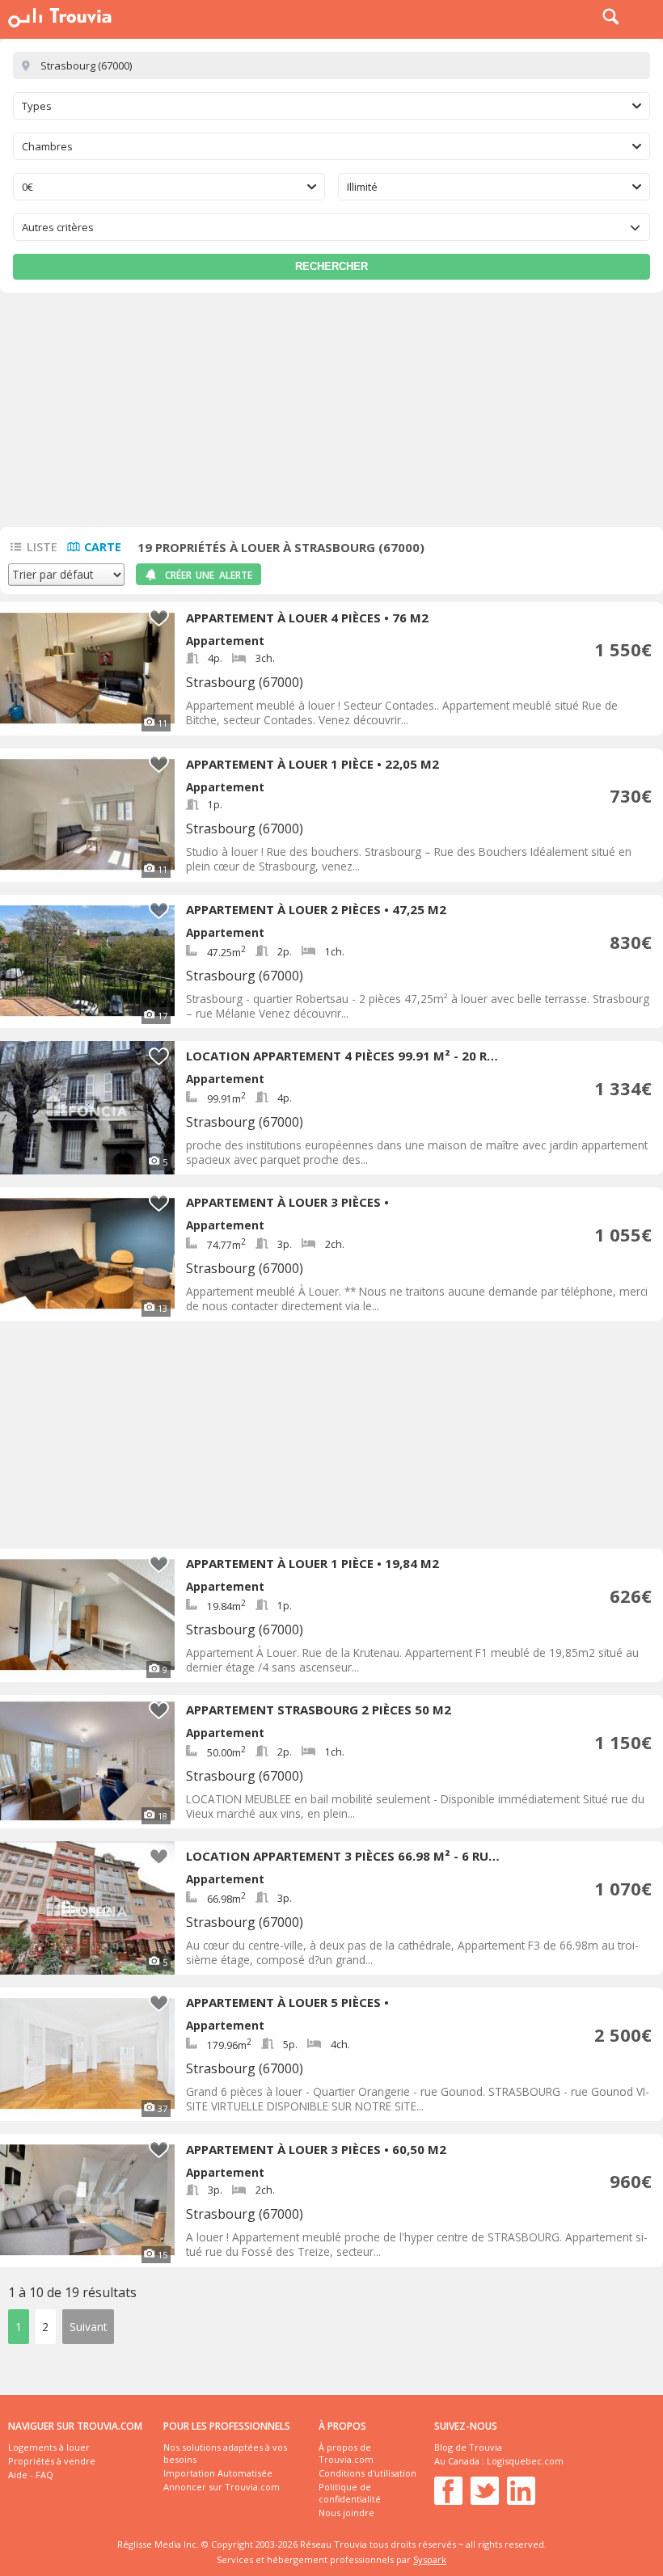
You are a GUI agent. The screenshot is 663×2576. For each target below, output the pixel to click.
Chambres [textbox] (47, 146)
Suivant (88, 2327)
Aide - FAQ (31, 2475)
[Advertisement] (331, 414)
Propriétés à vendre (52, 2461)
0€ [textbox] (27, 187)
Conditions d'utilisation (367, 2473)
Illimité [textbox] (362, 187)
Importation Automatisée (218, 2473)
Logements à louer (49, 2447)
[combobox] (331, 106)
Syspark (430, 2559)
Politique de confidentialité (350, 2493)
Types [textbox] (37, 106)
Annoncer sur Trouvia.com (222, 2487)
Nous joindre (346, 2513)
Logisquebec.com (525, 2461)
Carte (103, 547)
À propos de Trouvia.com (346, 2453)
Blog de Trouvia (468, 2447)
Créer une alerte (209, 575)
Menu (647, 16)
